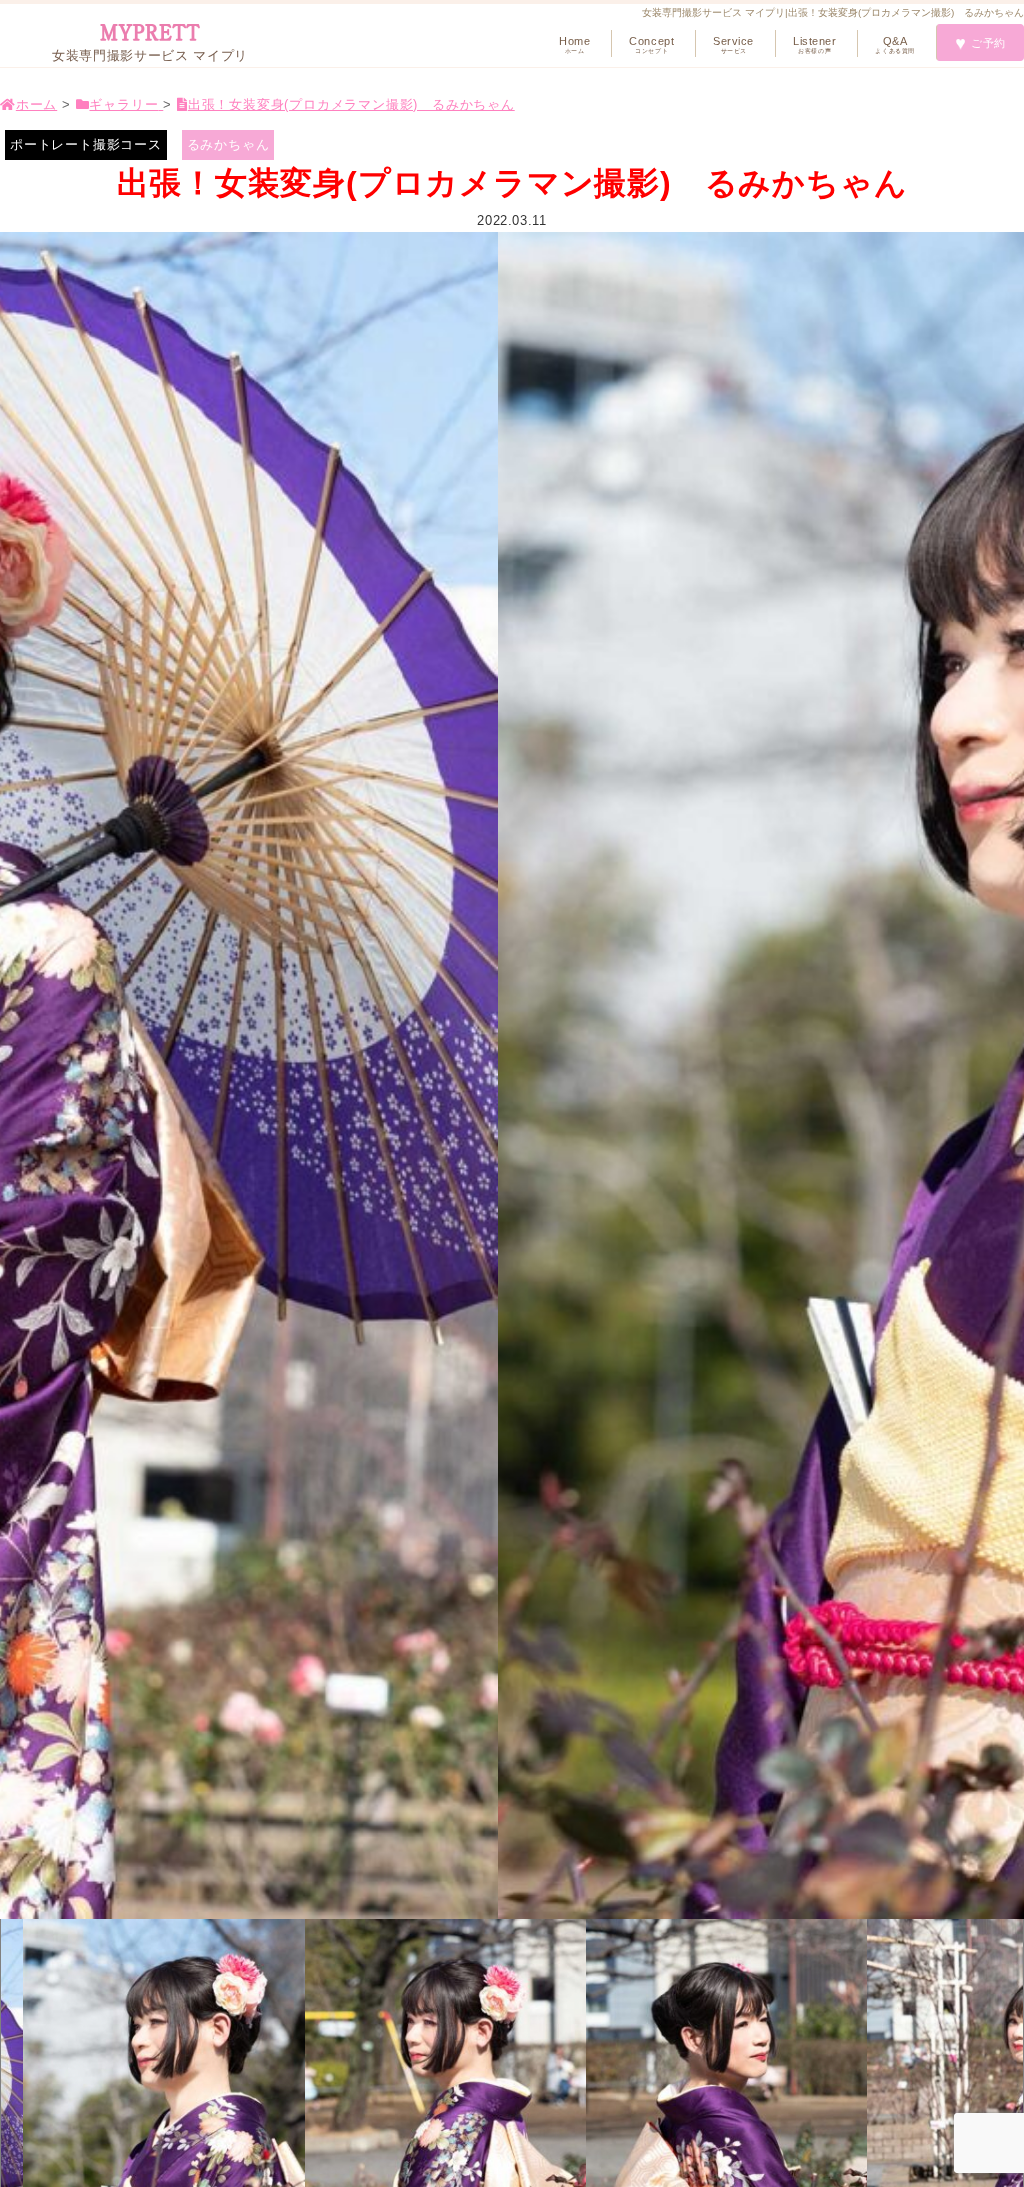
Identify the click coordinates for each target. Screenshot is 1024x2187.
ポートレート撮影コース (86, 144)
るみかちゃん (228, 144)
